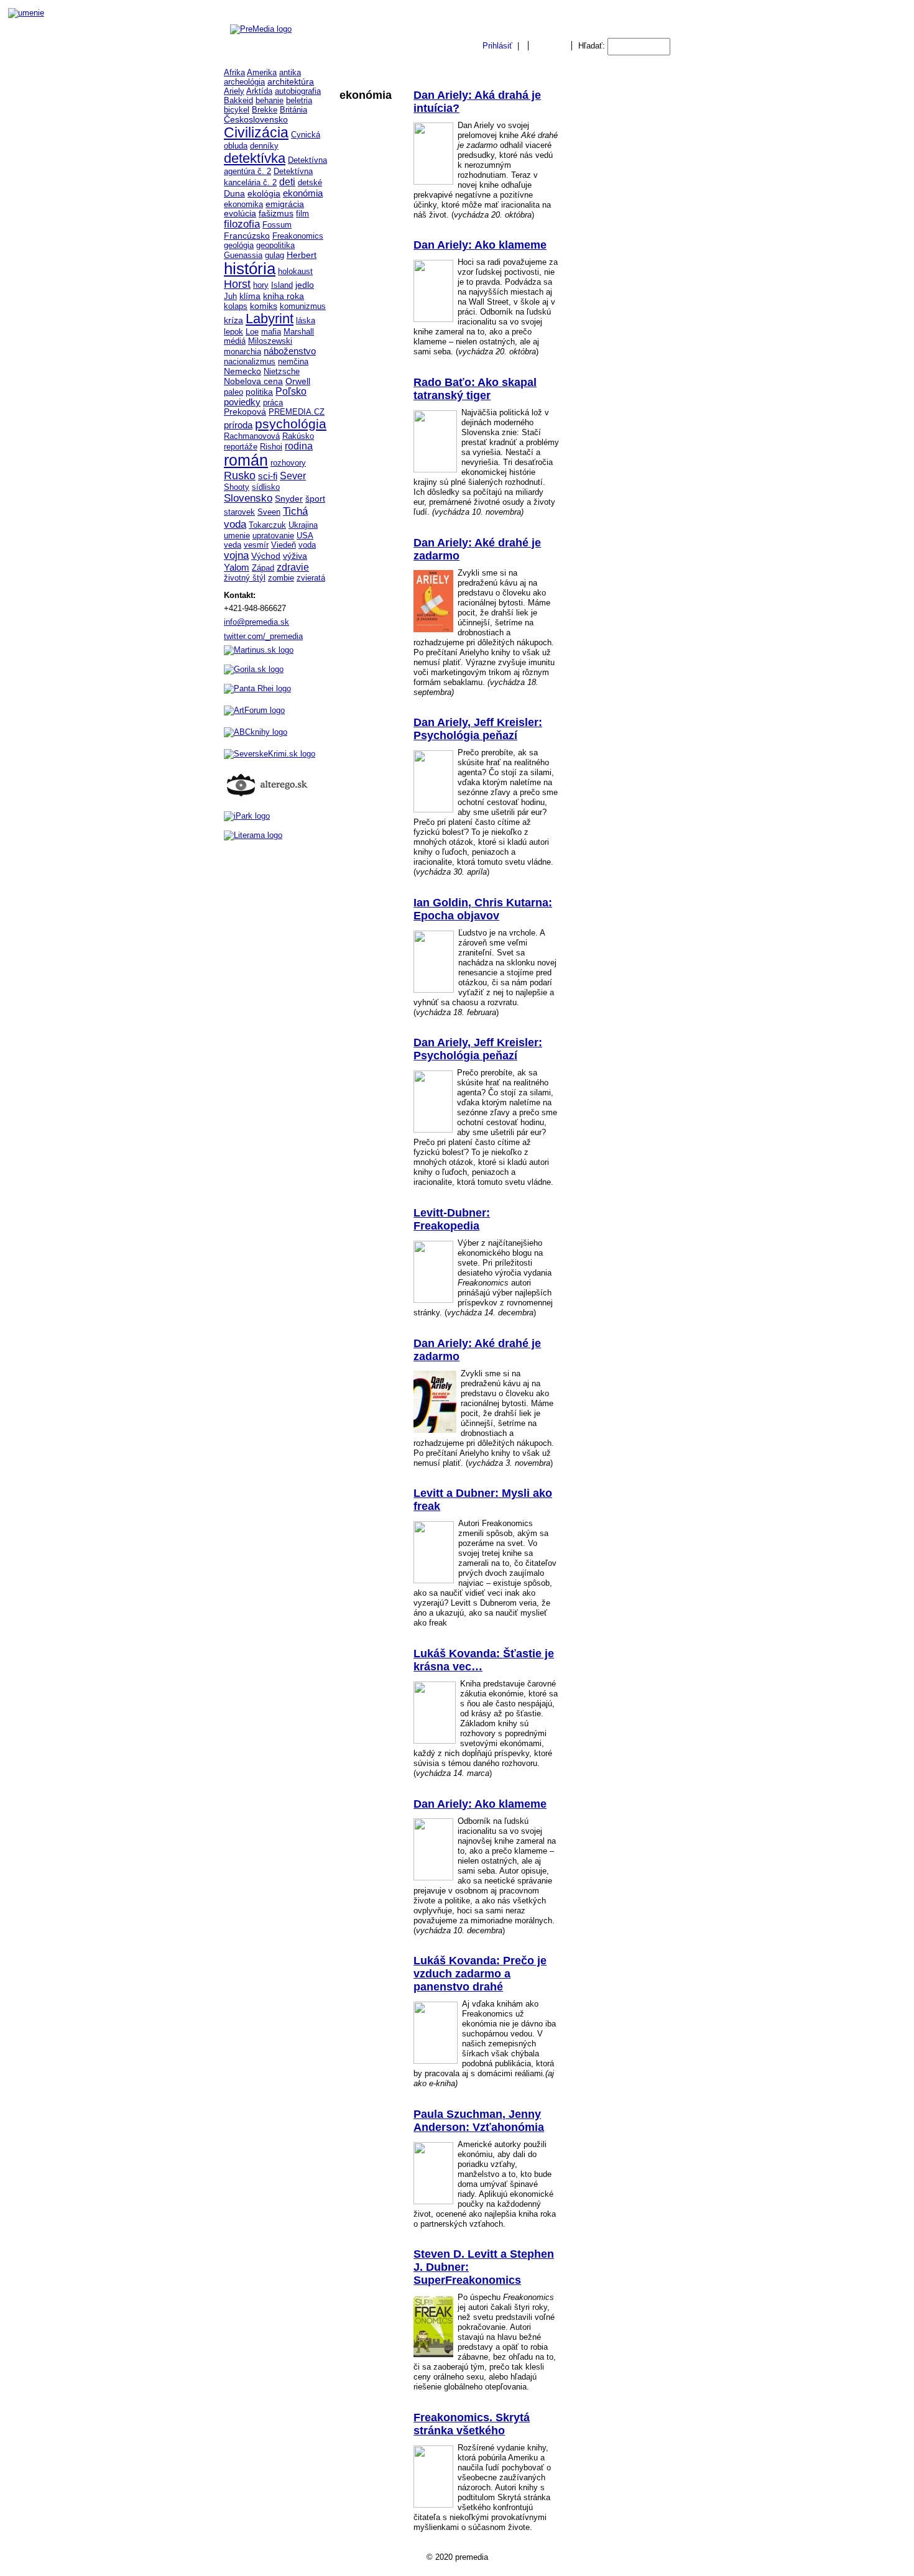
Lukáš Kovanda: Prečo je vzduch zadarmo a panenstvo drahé (480, 1974)
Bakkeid (238, 100)
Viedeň (284, 545)
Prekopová (245, 412)
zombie (281, 578)
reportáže (241, 447)
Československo (256, 119)
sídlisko (266, 487)
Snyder (289, 499)
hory (261, 285)
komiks (264, 306)
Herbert (302, 255)
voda (307, 545)
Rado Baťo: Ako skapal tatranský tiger (475, 389)
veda (233, 545)
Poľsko (291, 391)
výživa (295, 556)
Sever (293, 476)
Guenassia (243, 255)
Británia (293, 110)
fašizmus (276, 214)
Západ (263, 568)
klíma (250, 296)
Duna (234, 193)
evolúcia (240, 214)
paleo (233, 392)
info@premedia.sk (256, 622)
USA (305, 536)
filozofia (242, 224)
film (302, 214)
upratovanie (273, 536)
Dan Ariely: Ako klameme (480, 245)
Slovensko (248, 498)
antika (290, 72)
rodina (299, 446)
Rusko (240, 476)
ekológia (264, 193)
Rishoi (271, 447)
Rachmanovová (252, 436)
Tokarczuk (267, 525)
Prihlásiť (497, 46)
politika (259, 392)
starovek (239, 512)
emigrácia (285, 204)
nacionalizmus (250, 361)
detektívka (255, 158)
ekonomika (243, 204)
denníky (264, 146)
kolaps (236, 306)
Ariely (234, 91)
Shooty (237, 487)
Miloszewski (270, 341)
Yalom (237, 568)
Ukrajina (303, 525)
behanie (270, 100)
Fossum (277, 225)
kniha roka (284, 296)
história (250, 269)
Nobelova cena (253, 381)
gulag (275, 255)
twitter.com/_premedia (263, 636)
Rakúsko (298, 436)
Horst (237, 284)
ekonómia (303, 193)
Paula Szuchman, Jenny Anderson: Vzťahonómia (479, 2121)
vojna (236, 555)
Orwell (298, 381)
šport (315, 499)
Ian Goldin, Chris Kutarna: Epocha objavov (483, 909)
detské (310, 182)
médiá (235, 341)
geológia (239, 245)
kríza (233, 320)
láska (306, 320)
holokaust (295, 271)
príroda (238, 425)
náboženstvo (290, 351)
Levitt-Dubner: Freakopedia (452, 1219)
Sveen (269, 512)
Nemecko (242, 371)
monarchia (242, 352)
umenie (237, 536)
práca (273, 402)
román (246, 460)
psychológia (291, 424)
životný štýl (245, 578)
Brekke (265, 110)
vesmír (256, 545)
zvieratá (311, 578)
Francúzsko (247, 236)
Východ (266, 556)
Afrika (234, 72)
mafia (271, 332)
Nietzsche (282, 371)
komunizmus (303, 306)
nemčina (293, 361)
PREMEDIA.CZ (297, 412)
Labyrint (270, 319)
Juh (230, 296)
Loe (252, 332)
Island (282, 285)
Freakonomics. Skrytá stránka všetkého (472, 2424)
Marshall (299, 332)
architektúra (291, 82)
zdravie (293, 567)
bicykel (237, 110)
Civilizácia (256, 132)
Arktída (259, 91)
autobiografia (298, 91)
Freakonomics (298, 236)
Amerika (262, 72)
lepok (233, 332)
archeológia (244, 82)
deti (287, 182)
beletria (299, 100)
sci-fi (268, 476)
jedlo (305, 285)
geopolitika (275, 245)
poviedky (242, 402)
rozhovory (288, 463)
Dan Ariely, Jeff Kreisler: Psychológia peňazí (478, 729)
